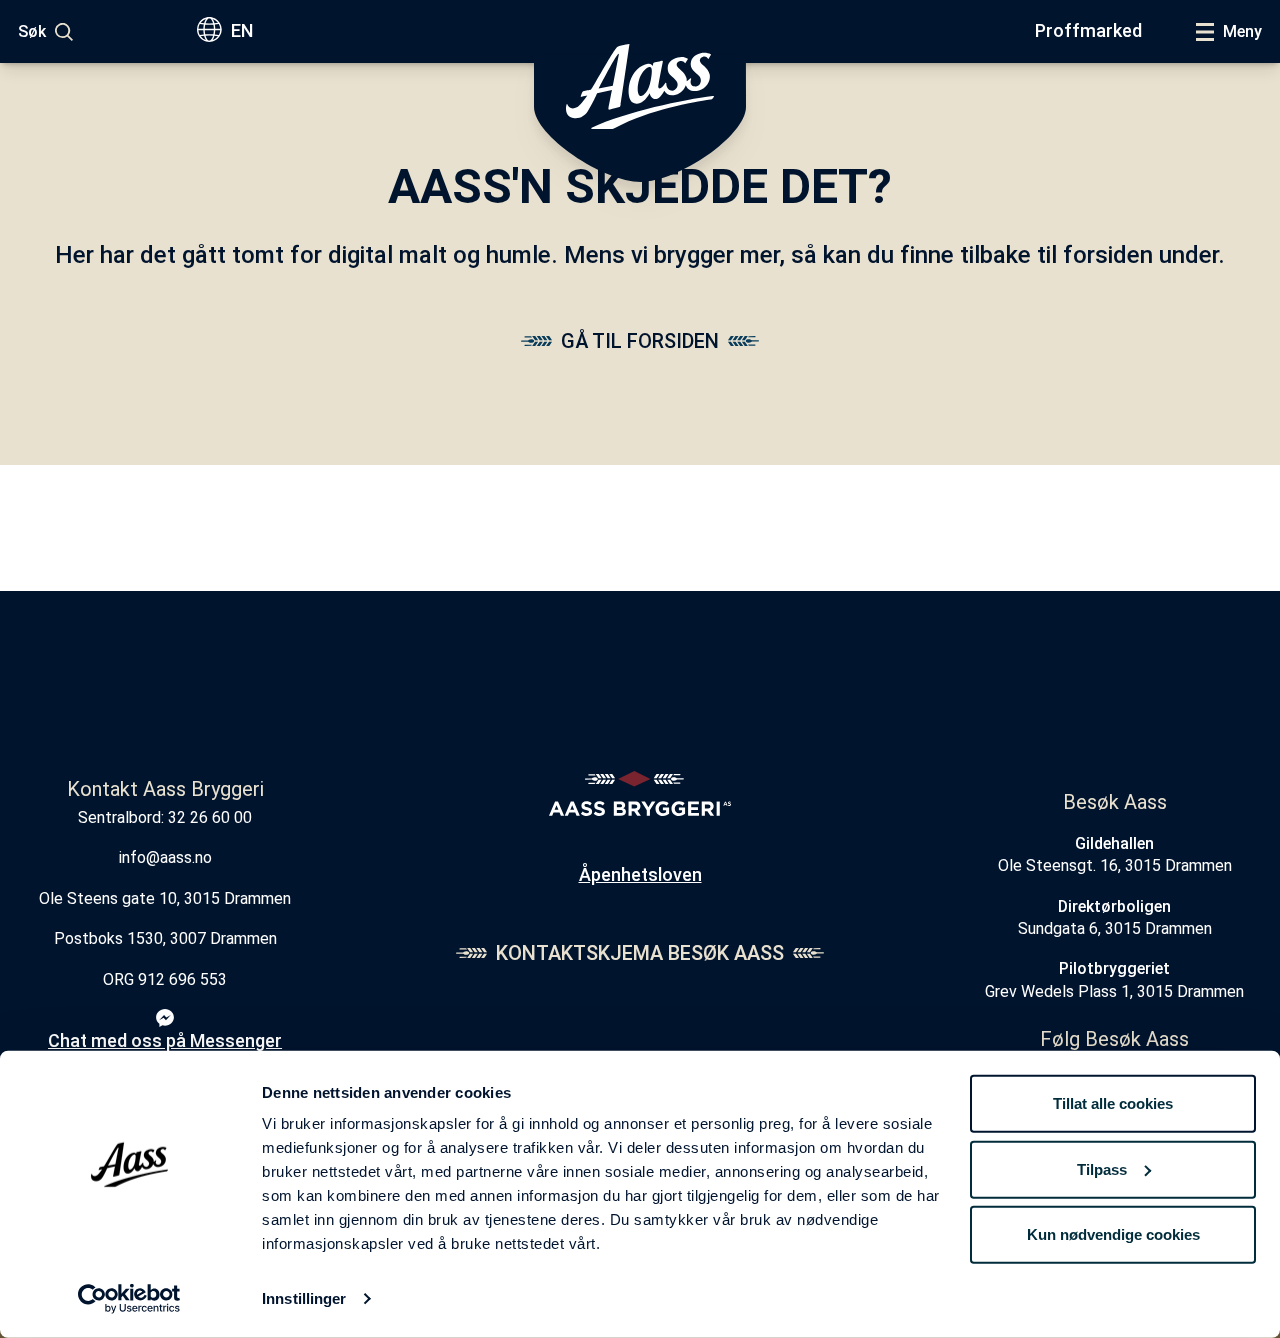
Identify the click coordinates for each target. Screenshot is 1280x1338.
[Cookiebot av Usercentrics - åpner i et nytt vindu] (129, 1299)
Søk (32, 31)
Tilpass (1102, 1168)
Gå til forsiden (640, 341)
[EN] (213, 31)
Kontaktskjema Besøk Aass (640, 953)
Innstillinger (304, 1298)
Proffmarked (1088, 30)
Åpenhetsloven (640, 874)
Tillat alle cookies (1113, 1103)
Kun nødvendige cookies (1113, 1234)
